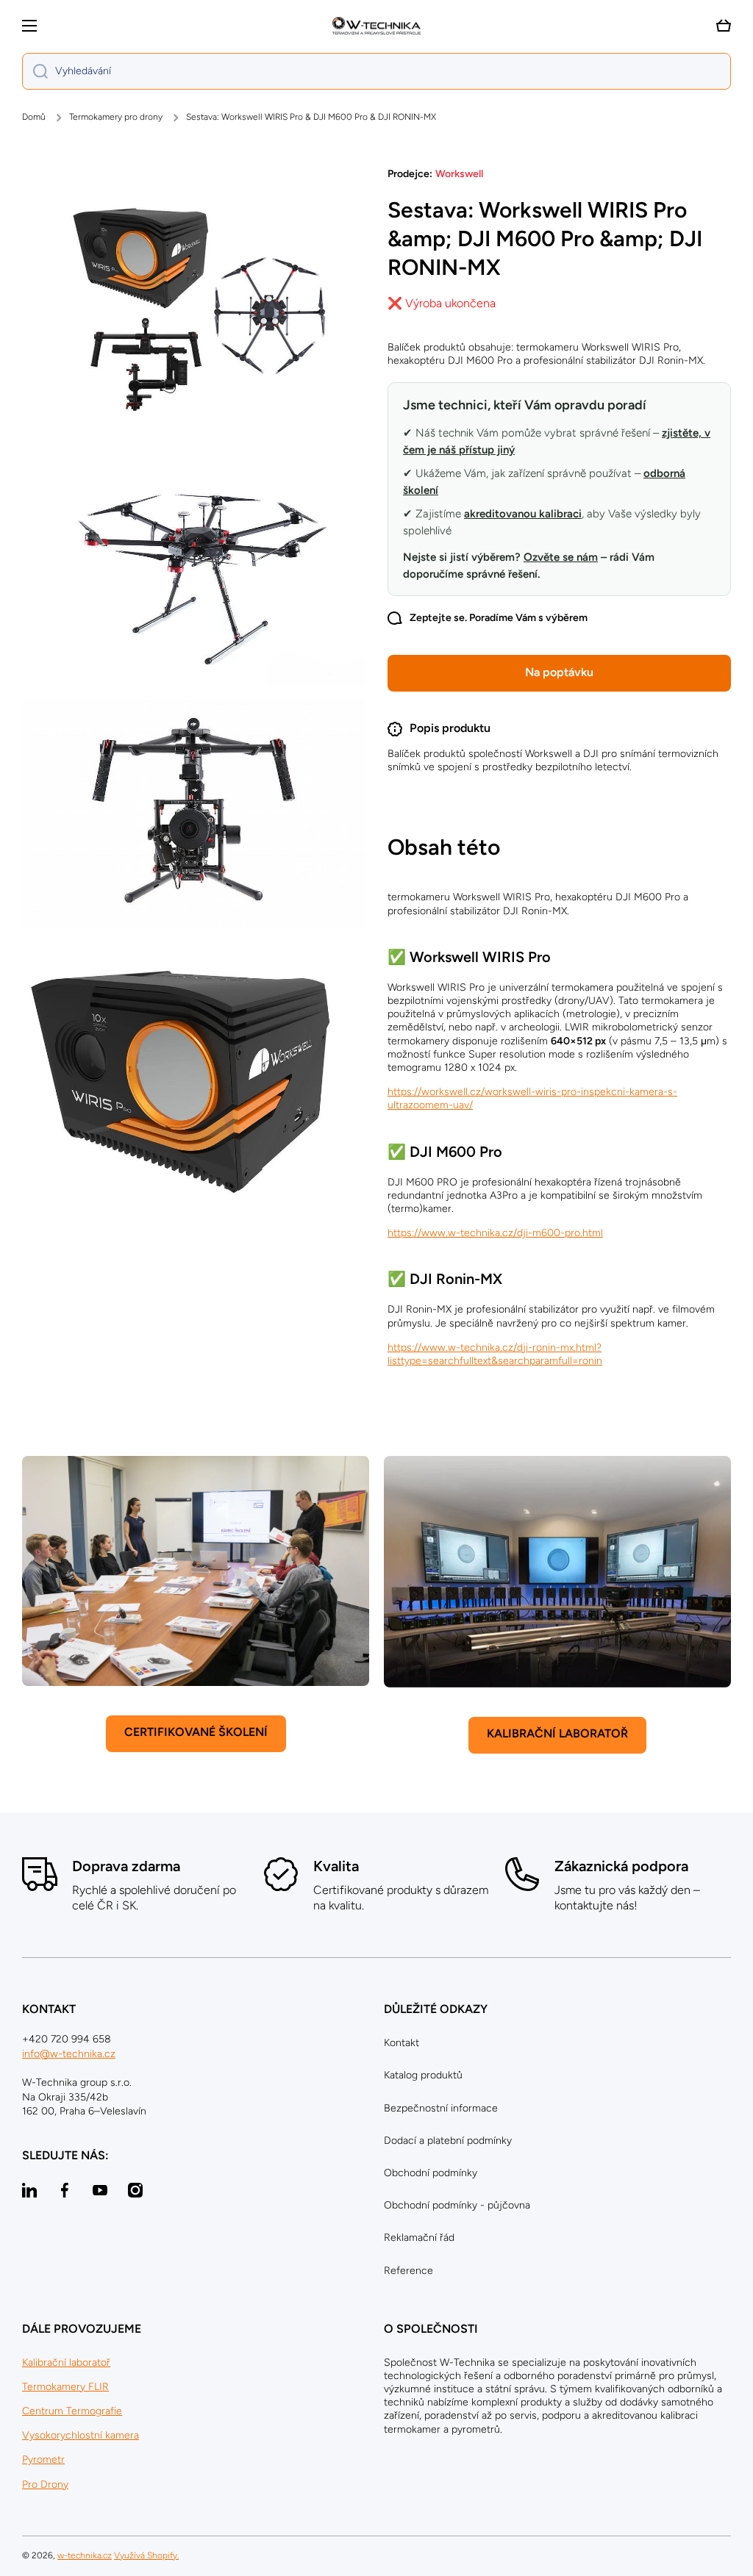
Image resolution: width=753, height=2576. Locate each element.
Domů (34, 117)
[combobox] (376, 71)
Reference (408, 2271)
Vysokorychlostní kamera (81, 2435)
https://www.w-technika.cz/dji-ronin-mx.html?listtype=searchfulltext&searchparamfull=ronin (495, 1354)
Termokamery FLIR (65, 2387)
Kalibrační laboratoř (66, 2362)
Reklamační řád (419, 2238)
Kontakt (402, 2043)
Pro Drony (45, 2484)
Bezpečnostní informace (441, 2108)
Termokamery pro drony (116, 117)
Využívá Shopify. (146, 2555)
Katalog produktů (423, 2075)
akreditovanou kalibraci (523, 514)
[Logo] (376, 26)
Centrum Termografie (72, 2411)
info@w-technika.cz (69, 2054)
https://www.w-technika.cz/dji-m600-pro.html (495, 1233)
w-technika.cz (85, 2555)
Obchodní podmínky (431, 2173)
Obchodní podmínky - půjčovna (457, 2205)
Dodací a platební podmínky (448, 2141)
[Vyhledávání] (35, 71)
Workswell (459, 174)
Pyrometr (43, 2460)
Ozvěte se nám (561, 557)
